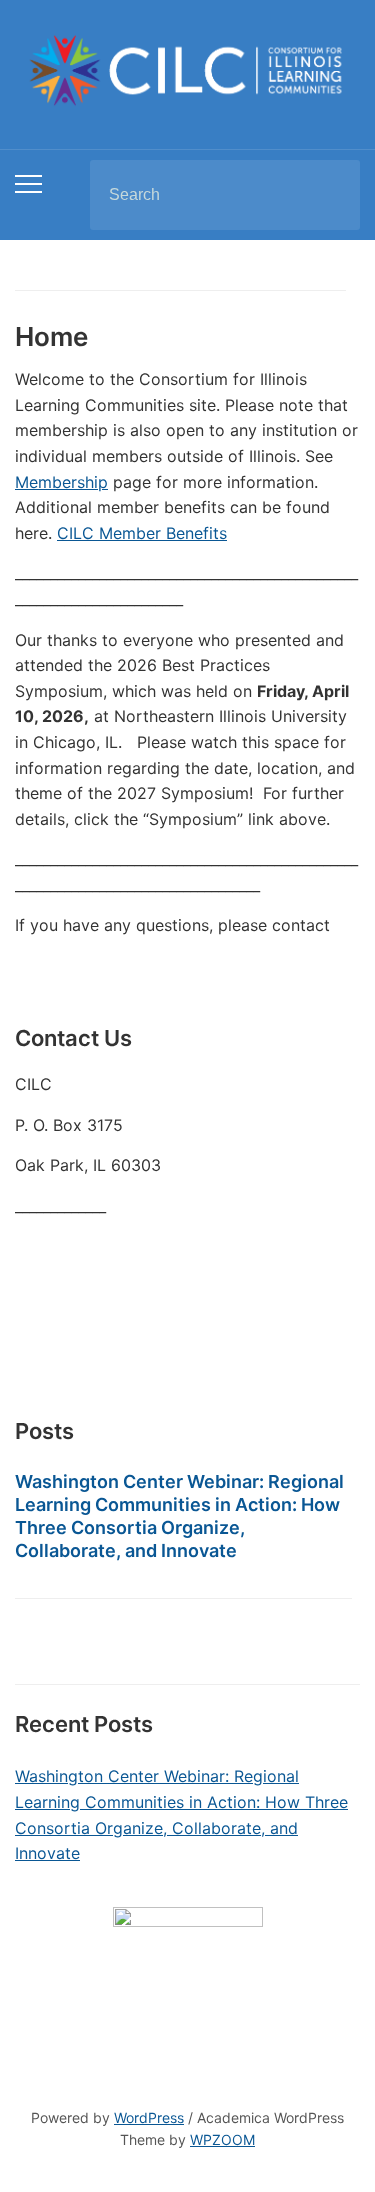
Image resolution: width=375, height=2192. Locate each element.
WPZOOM (222, 2139)
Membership (61, 482)
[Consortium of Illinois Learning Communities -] (187, 68)
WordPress (149, 2117)
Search (328, 195)
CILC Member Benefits (142, 533)
